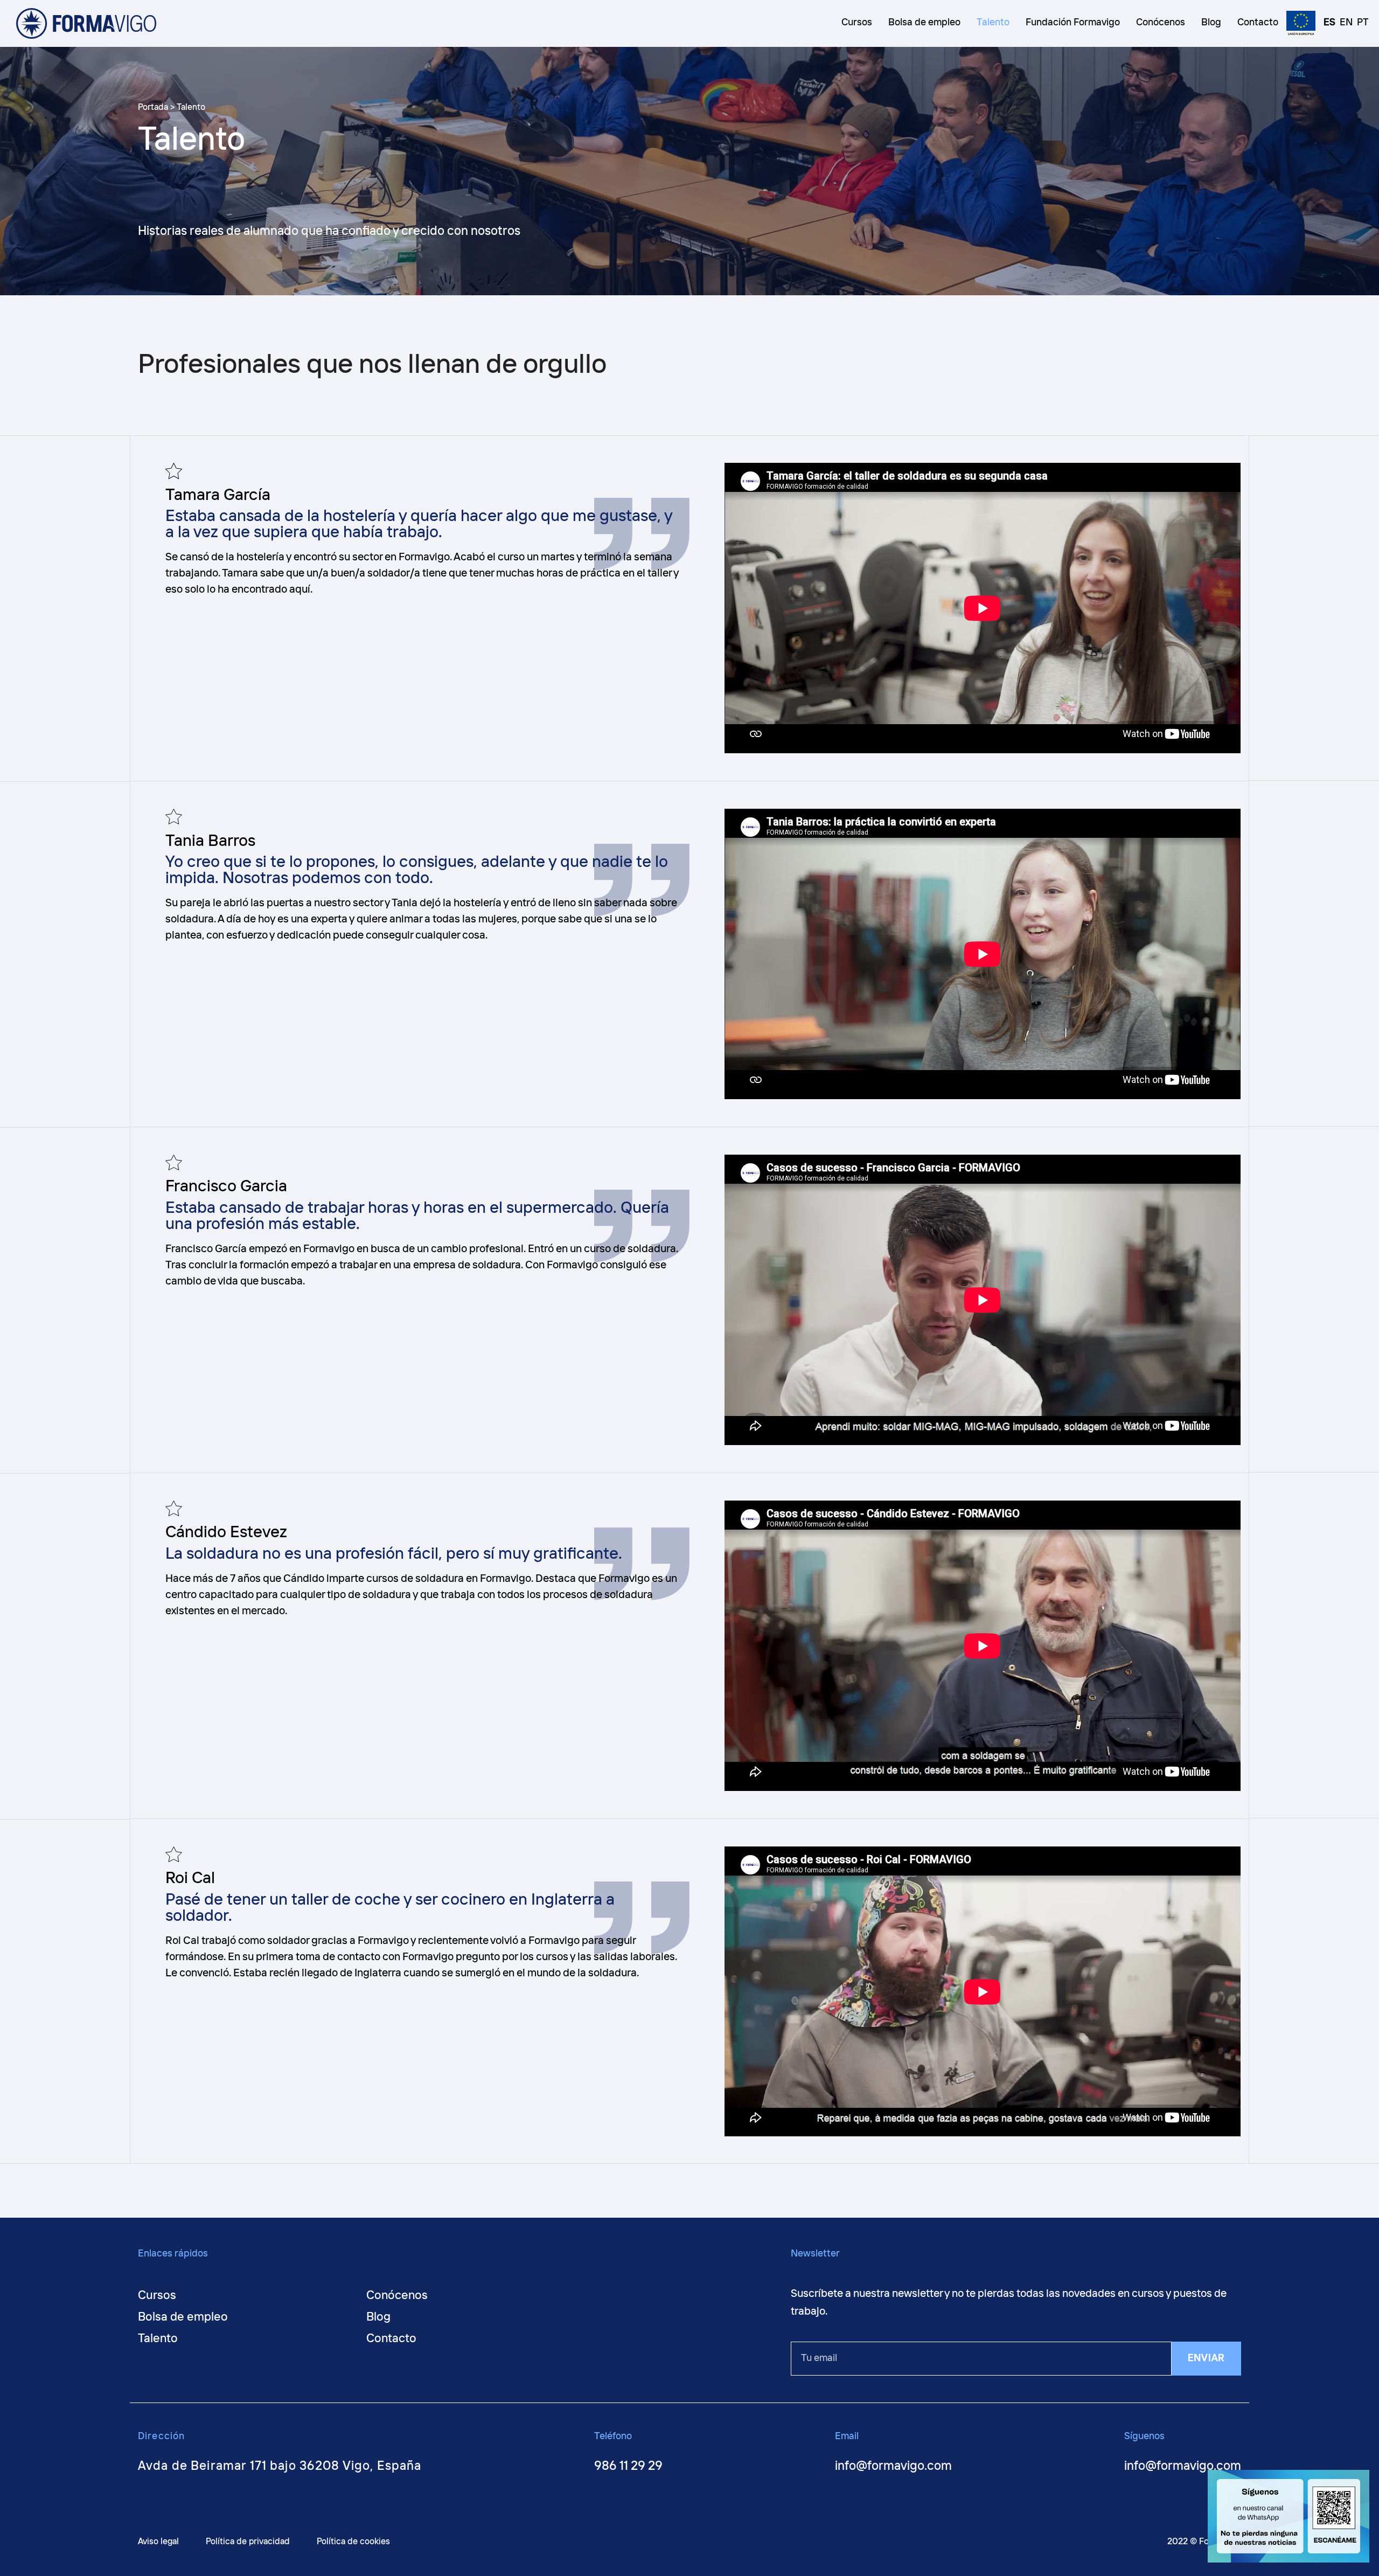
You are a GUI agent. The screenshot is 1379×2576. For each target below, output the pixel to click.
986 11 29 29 (628, 2466)
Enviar (1206, 2358)
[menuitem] (1326, 24)
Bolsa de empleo (183, 2317)
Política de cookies (353, 2542)
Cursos (157, 2296)
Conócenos (397, 2296)
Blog (378, 2317)
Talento (158, 2339)
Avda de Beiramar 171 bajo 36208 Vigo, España (280, 2466)
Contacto (391, 2339)
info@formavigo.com (893, 2466)
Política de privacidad (248, 2542)
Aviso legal (158, 2542)
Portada (153, 107)
